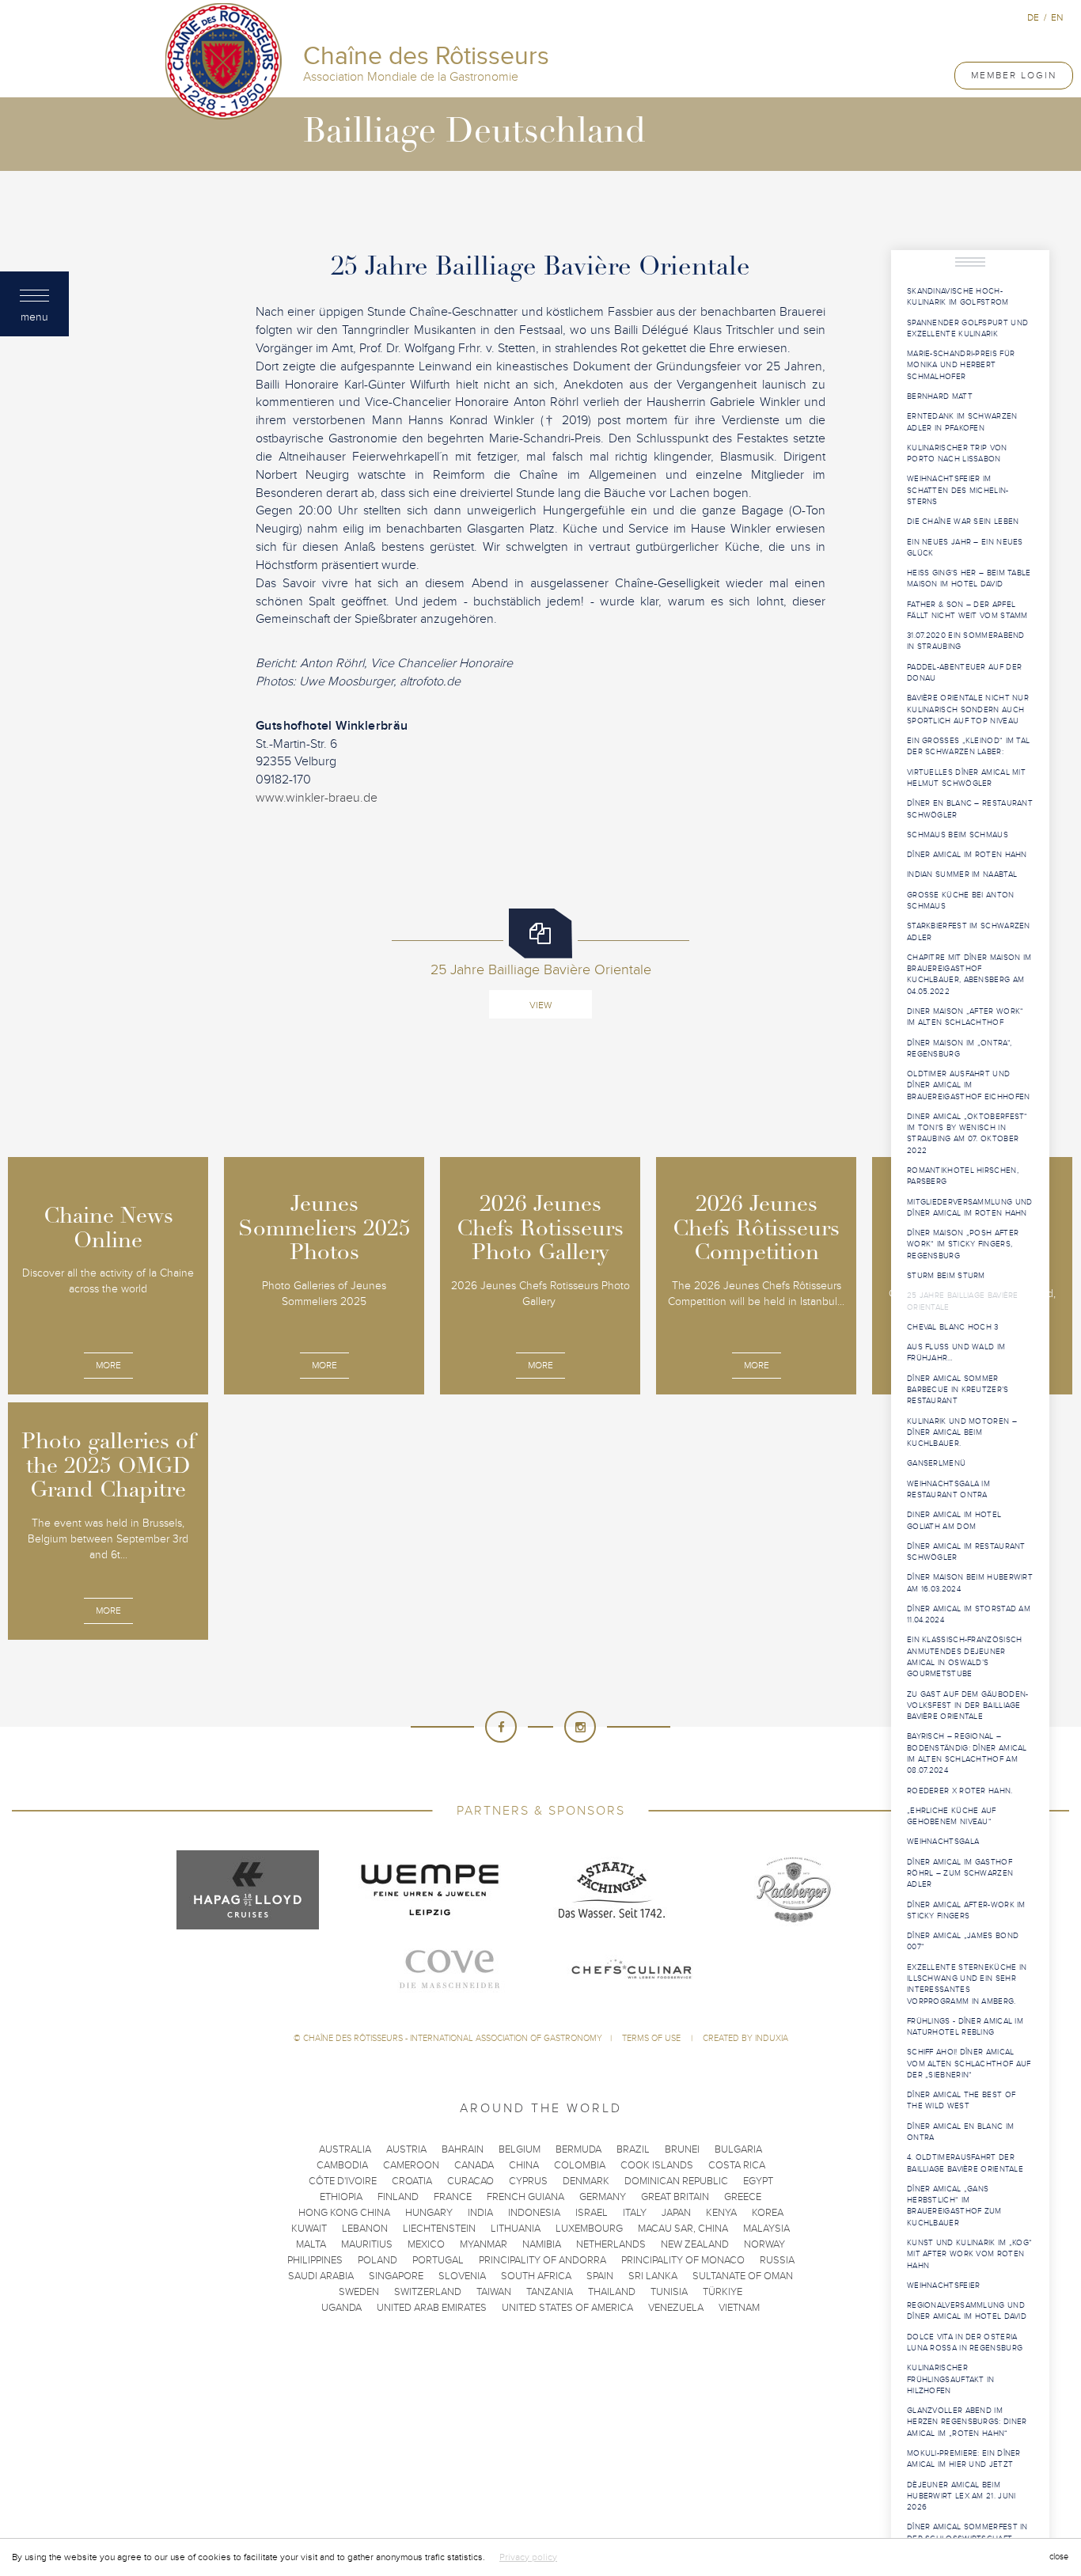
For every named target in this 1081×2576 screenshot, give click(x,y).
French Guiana (525, 2197)
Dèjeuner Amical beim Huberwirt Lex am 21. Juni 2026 (962, 2496)
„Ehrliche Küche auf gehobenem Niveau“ (952, 1816)
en (1057, 17)
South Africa (536, 2276)
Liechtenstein (439, 2229)
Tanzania (550, 2292)
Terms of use (652, 2038)
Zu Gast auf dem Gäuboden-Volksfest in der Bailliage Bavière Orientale (968, 1706)
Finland (398, 2197)
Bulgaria (738, 2149)
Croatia (412, 2181)
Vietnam (739, 2308)
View (540, 1005)
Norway (764, 2244)
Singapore (396, 2276)
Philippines (315, 2260)
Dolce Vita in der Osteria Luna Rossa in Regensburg (965, 2343)
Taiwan (494, 2292)
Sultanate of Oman (743, 2276)
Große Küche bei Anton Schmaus (961, 901)
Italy (635, 2213)
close (1059, 2557)
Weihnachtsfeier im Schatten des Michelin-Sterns (958, 490)
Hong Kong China (344, 2213)
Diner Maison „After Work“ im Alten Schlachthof (965, 1017)
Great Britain (675, 2197)
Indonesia (534, 2213)
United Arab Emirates (432, 2308)
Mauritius (367, 2244)
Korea (768, 2213)
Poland (377, 2260)
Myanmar (484, 2244)
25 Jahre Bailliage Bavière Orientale (963, 1301)
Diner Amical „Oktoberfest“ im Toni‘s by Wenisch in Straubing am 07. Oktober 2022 (967, 1134)
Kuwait (309, 2229)
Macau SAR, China (683, 2229)
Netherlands (611, 2244)
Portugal (438, 2260)
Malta (311, 2244)
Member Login (1014, 75)
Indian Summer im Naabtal (962, 874)
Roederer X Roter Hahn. (960, 1791)
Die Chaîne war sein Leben (963, 522)
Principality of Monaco (683, 2260)
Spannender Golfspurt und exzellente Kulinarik (967, 328)
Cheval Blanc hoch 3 (953, 1327)
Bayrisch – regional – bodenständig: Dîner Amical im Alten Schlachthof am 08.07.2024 (967, 1753)
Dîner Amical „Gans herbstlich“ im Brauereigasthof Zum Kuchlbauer (954, 2206)
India (480, 2213)
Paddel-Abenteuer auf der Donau (964, 673)
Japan (676, 2213)
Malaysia (766, 2229)
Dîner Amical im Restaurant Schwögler (966, 1552)
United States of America (567, 2308)
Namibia (542, 2244)
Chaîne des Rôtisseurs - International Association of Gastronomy (453, 2038)
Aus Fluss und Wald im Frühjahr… (956, 1352)
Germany (603, 2197)
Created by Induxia (745, 2038)
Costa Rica (737, 2165)
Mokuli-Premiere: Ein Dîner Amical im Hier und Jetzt (964, 2459)
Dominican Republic (676, 2181)
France (453, 2197)
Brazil (633, 2149)
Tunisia (669, 2292)
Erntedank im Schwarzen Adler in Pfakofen (962, 422)
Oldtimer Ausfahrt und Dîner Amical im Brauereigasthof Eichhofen (969, 1085)
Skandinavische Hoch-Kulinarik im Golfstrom (958, 297)
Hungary (429, 2213)
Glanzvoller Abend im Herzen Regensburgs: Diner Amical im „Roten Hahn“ (967, 2422)
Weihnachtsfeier (944, 2286)
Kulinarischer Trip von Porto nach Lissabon (957, 453)
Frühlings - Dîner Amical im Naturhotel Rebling (965, 2027)
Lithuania (516, 2229)
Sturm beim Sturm (946, 1276)
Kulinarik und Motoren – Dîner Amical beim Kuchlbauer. (962, 1433)
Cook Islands (657, 2165)
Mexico (426, 2244)
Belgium (520, 2149)
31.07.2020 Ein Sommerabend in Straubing (966, 641)
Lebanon (365, 2229)
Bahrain (463, 2149)
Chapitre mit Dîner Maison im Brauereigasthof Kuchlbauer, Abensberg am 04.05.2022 (969, 975)
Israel (592, 2213)
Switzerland (428, 2292)
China (524, 2165)
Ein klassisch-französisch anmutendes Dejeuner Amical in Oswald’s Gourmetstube (965, 1657)
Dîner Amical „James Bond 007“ (963, 1941)
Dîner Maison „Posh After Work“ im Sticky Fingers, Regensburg (963, 1244)
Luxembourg (589, 2229)
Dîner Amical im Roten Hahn (967, 855)
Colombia (580, 2165)
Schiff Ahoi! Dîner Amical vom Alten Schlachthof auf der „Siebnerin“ (969, 2064)
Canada (474, 2165)
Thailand (612, 2292)
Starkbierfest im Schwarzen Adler (969, 931)
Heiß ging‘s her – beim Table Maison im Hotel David (969, 579)
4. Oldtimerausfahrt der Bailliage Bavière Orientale (965, 2163)
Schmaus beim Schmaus (958, 835)
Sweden (359, 2292)
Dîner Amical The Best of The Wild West (961, 2100)
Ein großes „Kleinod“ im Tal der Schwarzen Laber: (968, 746)
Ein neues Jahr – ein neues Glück (965, 548)
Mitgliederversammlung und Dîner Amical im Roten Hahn (970, 1208)
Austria (406, 2149)
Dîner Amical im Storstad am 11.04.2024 (969, 1614)
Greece (743, 2197)
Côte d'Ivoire (343, 2181)
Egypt (758, 2181)
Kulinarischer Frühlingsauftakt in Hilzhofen (951, 2379)
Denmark (586, 2181)
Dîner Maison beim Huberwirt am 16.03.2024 (970, 1583)
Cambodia (342, 2165)
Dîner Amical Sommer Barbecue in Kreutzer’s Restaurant (958, 1390)
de (1033, 17)
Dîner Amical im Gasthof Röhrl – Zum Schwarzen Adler (960, 1874)
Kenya (721, 2213)
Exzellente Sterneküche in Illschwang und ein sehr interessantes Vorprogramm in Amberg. (967, 1984)
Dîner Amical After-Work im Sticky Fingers (966, 1910)
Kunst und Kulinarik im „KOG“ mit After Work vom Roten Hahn (969, 2254)
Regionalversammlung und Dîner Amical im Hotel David (967, 2311)
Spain (600, 2276)
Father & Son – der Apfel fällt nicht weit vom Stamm (967, 610)
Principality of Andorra (542, 2260)
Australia (345, 2149)
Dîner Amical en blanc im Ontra (960, 2132)
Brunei (682, 2149)
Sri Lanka (653, 2276)
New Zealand (695, 2244)
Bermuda (578, 2149)
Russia (777, 2260)
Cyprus (528, 2181)
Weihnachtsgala (943, 1842)
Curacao (470, 2181)
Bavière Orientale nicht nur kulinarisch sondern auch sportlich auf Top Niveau (968, 709)
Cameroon (411, 2165)
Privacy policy (528, 2557)
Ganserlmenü (936, 1463)
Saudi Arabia (321, 2276)
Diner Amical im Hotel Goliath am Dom (954, 1520)
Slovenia (462, 2276)
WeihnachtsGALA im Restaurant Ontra (948, 1489)
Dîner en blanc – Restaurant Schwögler (970, 809)
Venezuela (676, 2308)
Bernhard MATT (940, 396)
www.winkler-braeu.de (317, 798)
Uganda (341, 2308)
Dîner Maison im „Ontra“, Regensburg (959, 1049)
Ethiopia (341, 2197)
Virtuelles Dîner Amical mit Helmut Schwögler (966, 778)
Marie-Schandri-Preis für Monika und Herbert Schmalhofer (961, 365)
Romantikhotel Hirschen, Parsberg (963, 1176)
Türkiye (723, 2292)
